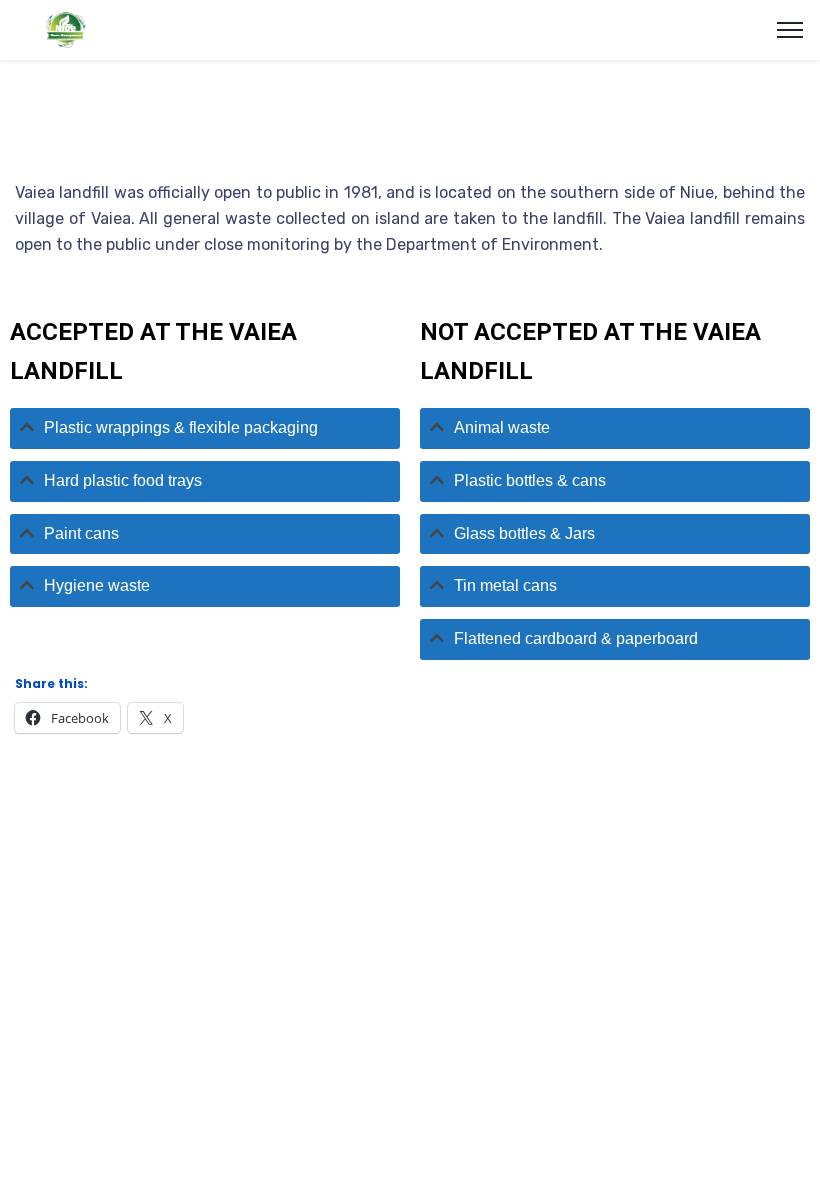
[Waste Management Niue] (62, 28)
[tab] (205, 428)
